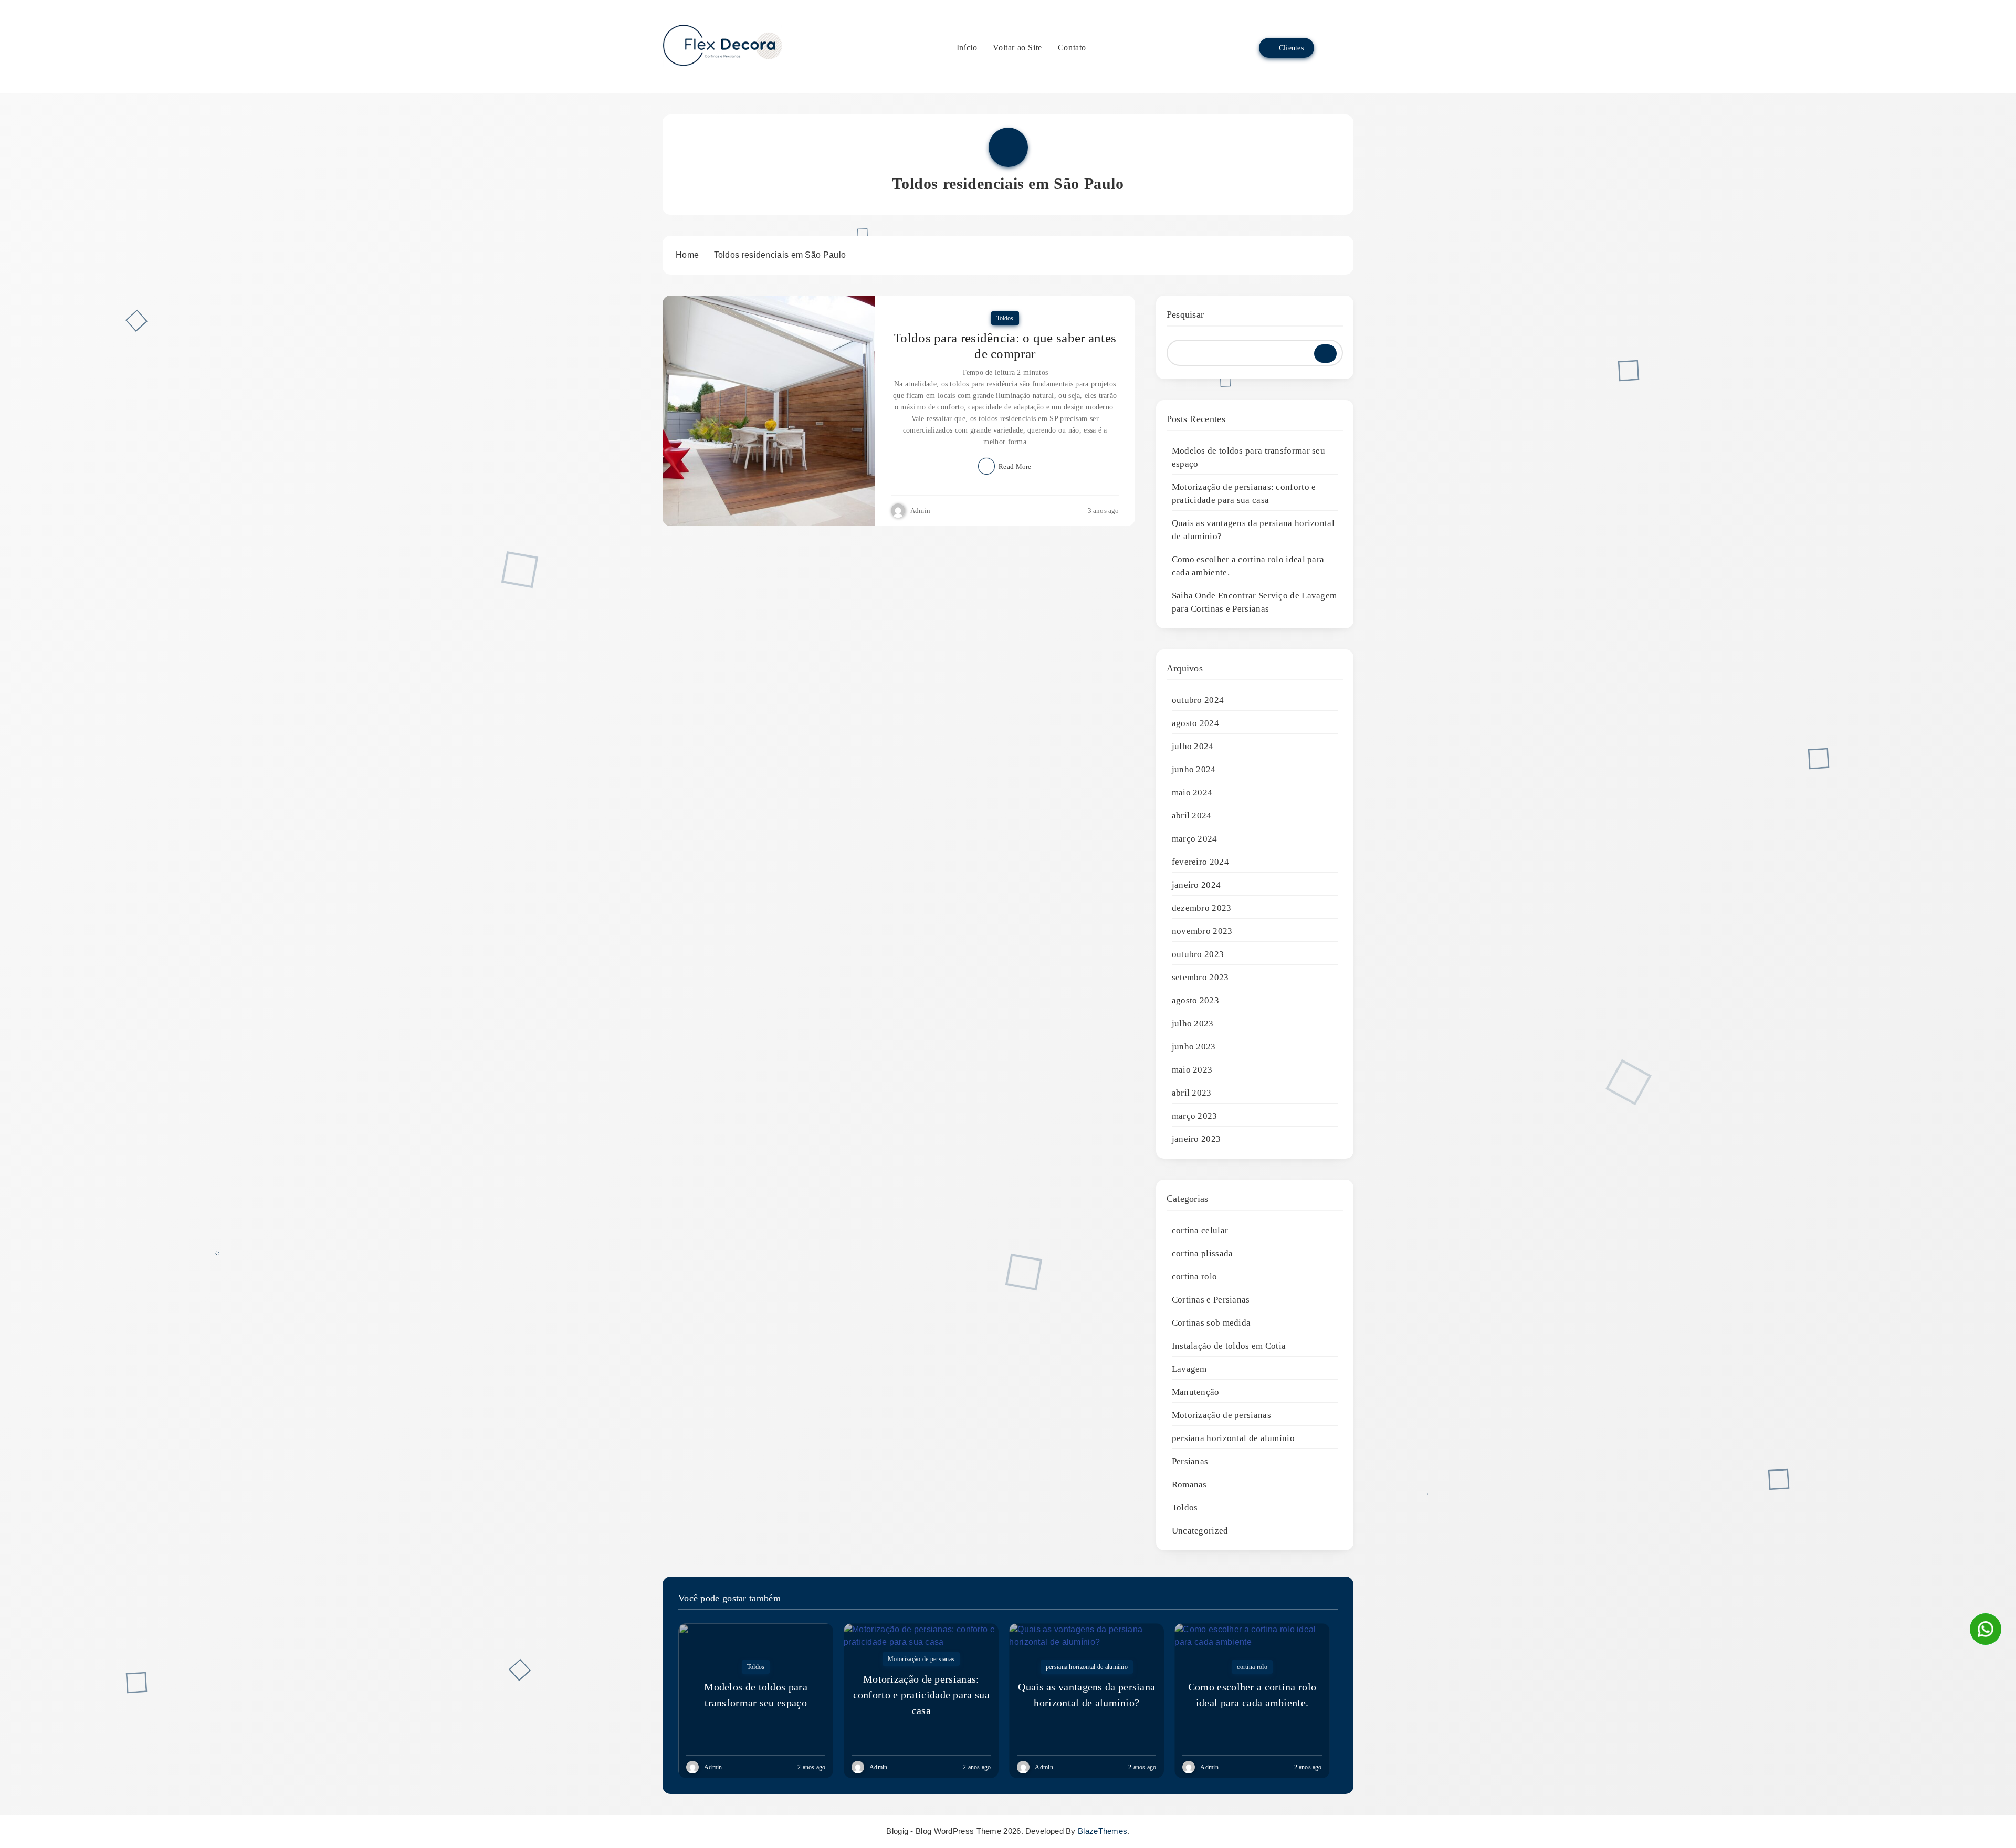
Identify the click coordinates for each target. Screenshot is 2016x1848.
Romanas (1189, 1484)
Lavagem (1189, 1369)
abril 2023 (1192, 1093)
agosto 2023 (1195, 1000)
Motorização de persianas (1221, 1415)
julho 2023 (1193, 1023)
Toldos (1005, 318)
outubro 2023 (1198, 954)
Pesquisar (1185, 314)
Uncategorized (1200, 1531)
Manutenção (1196, 1392)
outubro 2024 (1198, 700)
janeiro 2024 (1196, 885)
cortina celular (1200, 1230)
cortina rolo (1195, 1277)
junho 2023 (1194, 1047)
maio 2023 (1192, 1070)
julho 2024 (1193, 746)
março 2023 (1195, 1116)
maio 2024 (1192, 792)
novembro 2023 (1202, 931)
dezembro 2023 (1202, 908)
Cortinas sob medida (1211, 1323)
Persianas (1190, 1461)
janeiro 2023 (1196, 1139)
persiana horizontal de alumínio (1233, 1438)
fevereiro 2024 (1200, 862)
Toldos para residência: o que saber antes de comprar (1005, 346)
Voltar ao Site (1017, 48)
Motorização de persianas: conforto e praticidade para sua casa (921, 1695)
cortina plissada (1203, 1253)
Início (967, 48)
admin (921, 511)
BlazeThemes (1102, 1831)
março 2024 (1195, 839)
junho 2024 (1194, 769)
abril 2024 (1192, 816)
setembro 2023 (1200, 977)
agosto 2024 (1195, 723)
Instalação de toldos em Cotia (1229, 1346)
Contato (1072, 48)
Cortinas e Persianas (1211, 1300)
